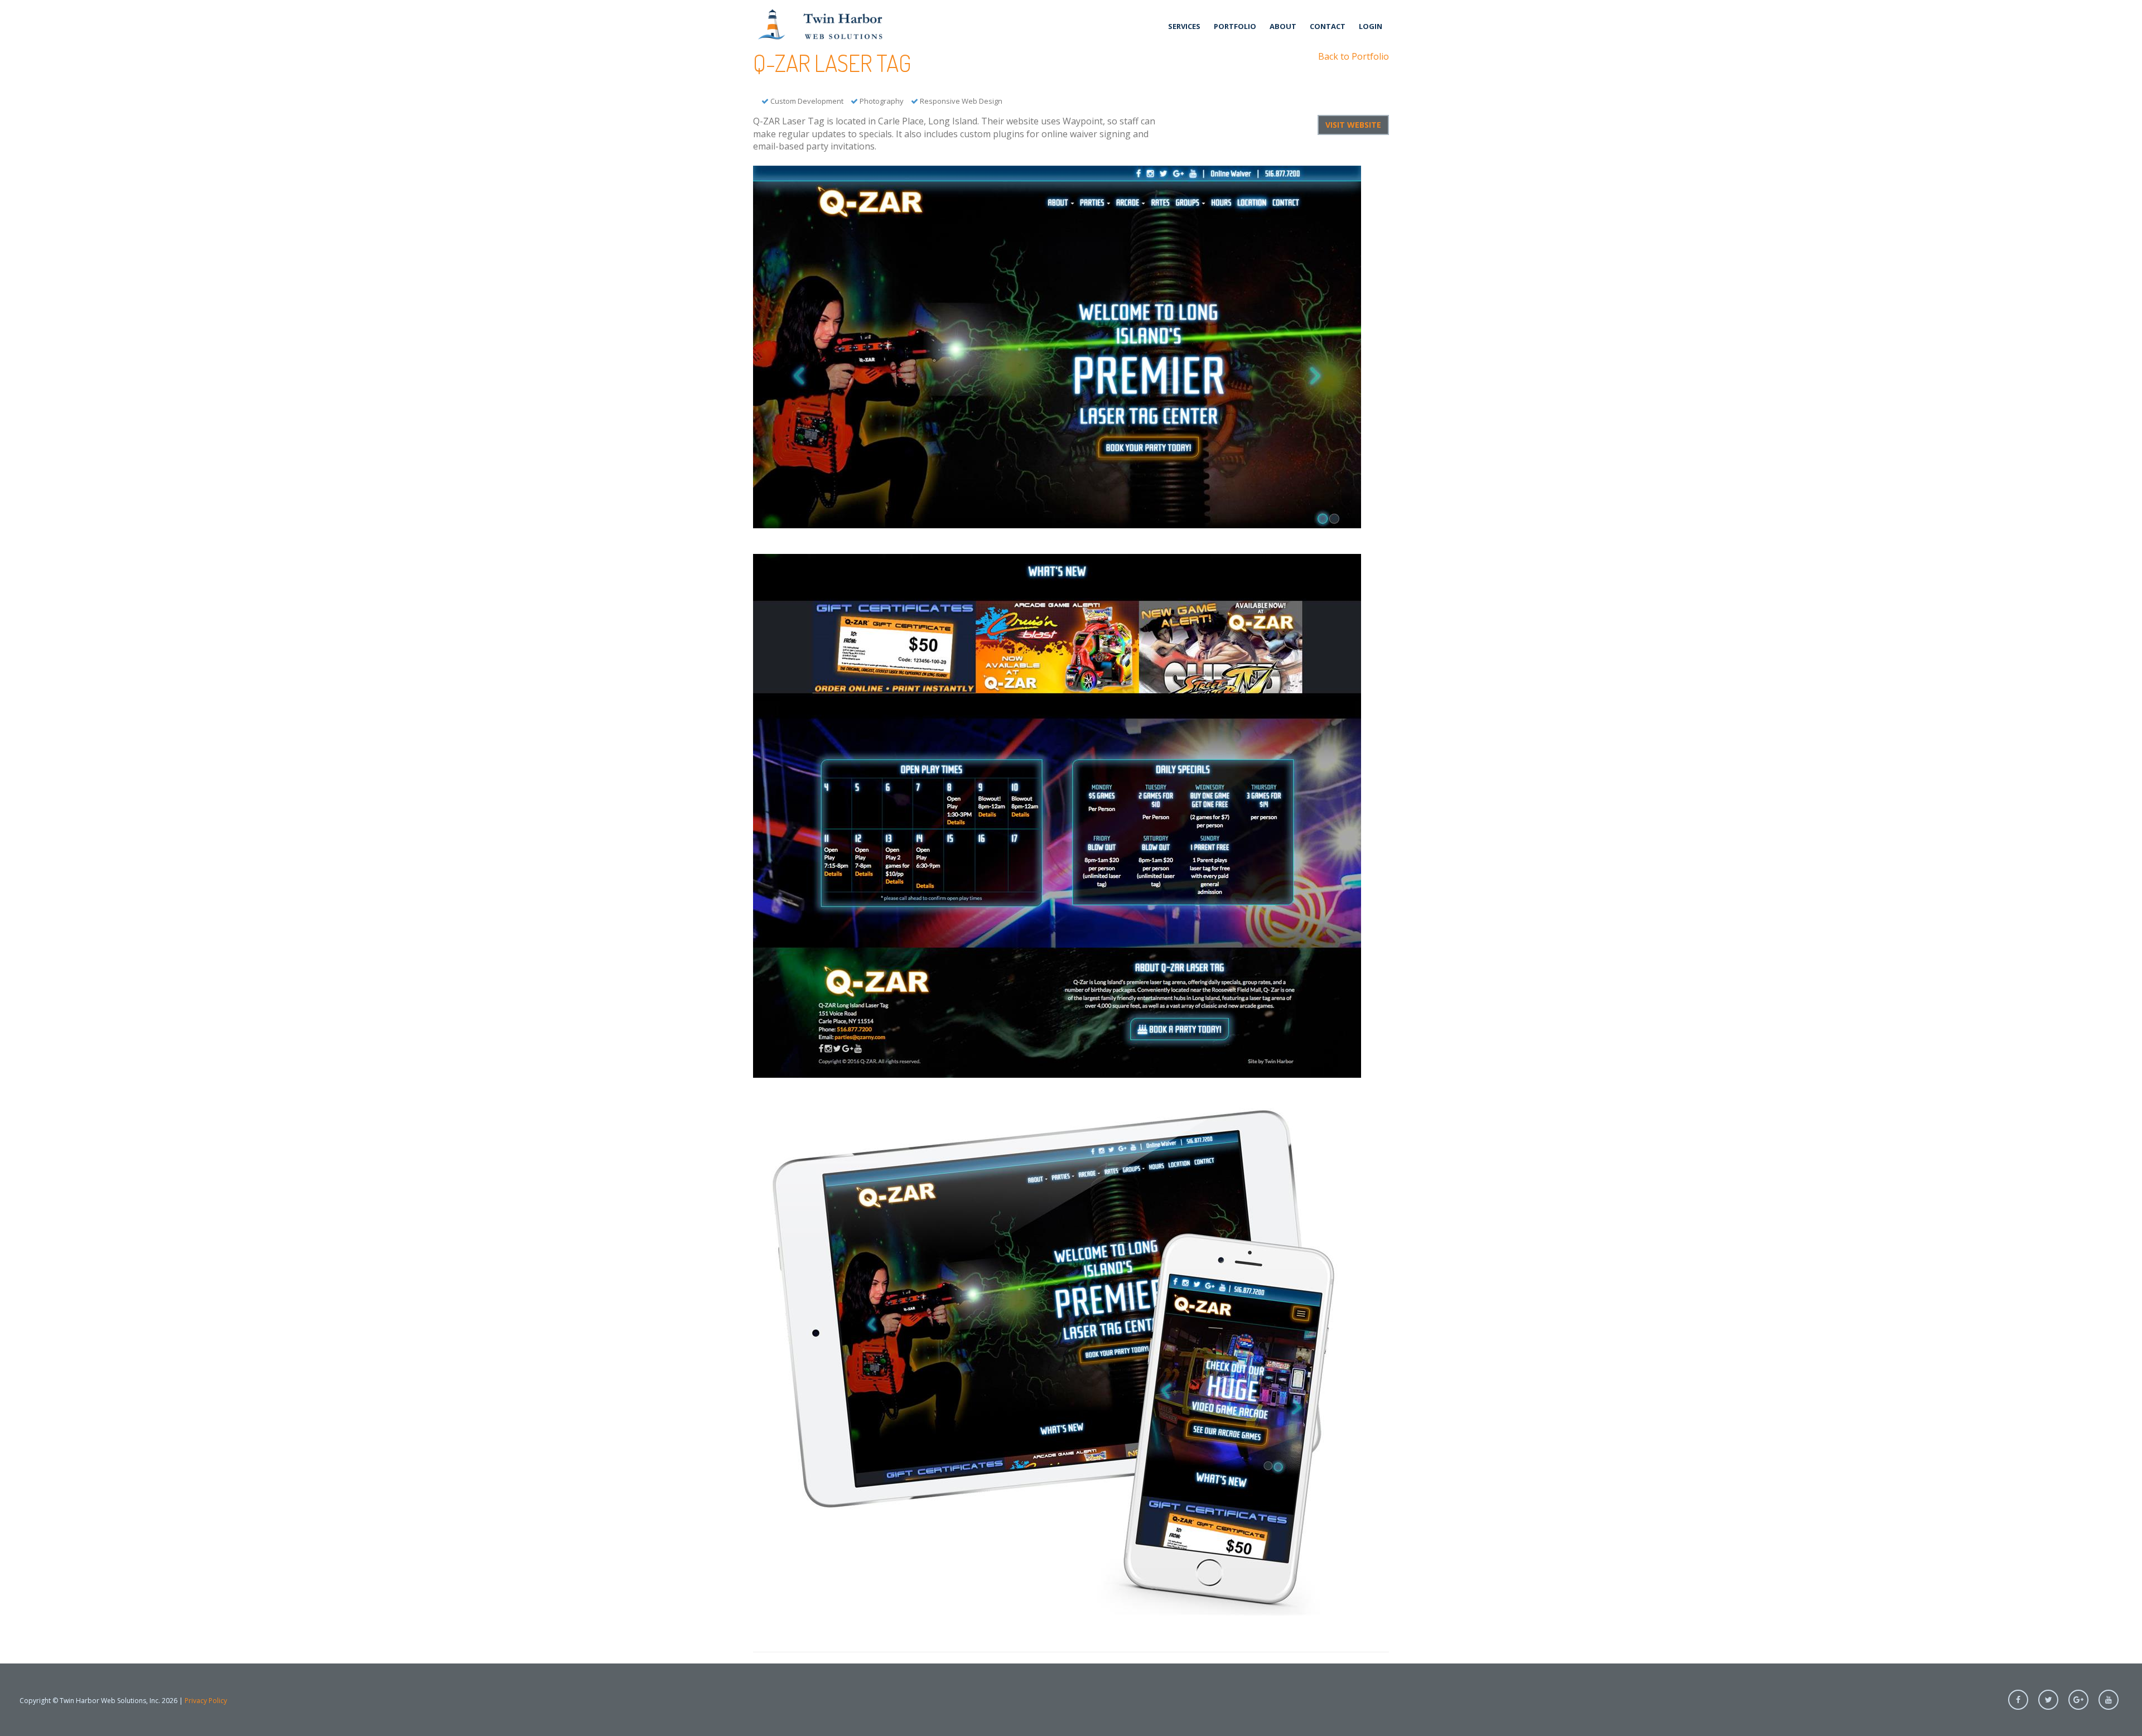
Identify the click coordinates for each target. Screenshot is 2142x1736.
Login (1371, 26)
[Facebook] (2018, 1700)
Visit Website (1353, 125)
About (1283, 26)
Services (1184, 26)
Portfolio (1235, 26)
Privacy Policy (206, 1701)
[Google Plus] (2078, 1700)
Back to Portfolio (1354, 56)
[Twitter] (2048, 1700)
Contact (1328, 26)
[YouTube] (2109, 1700)
